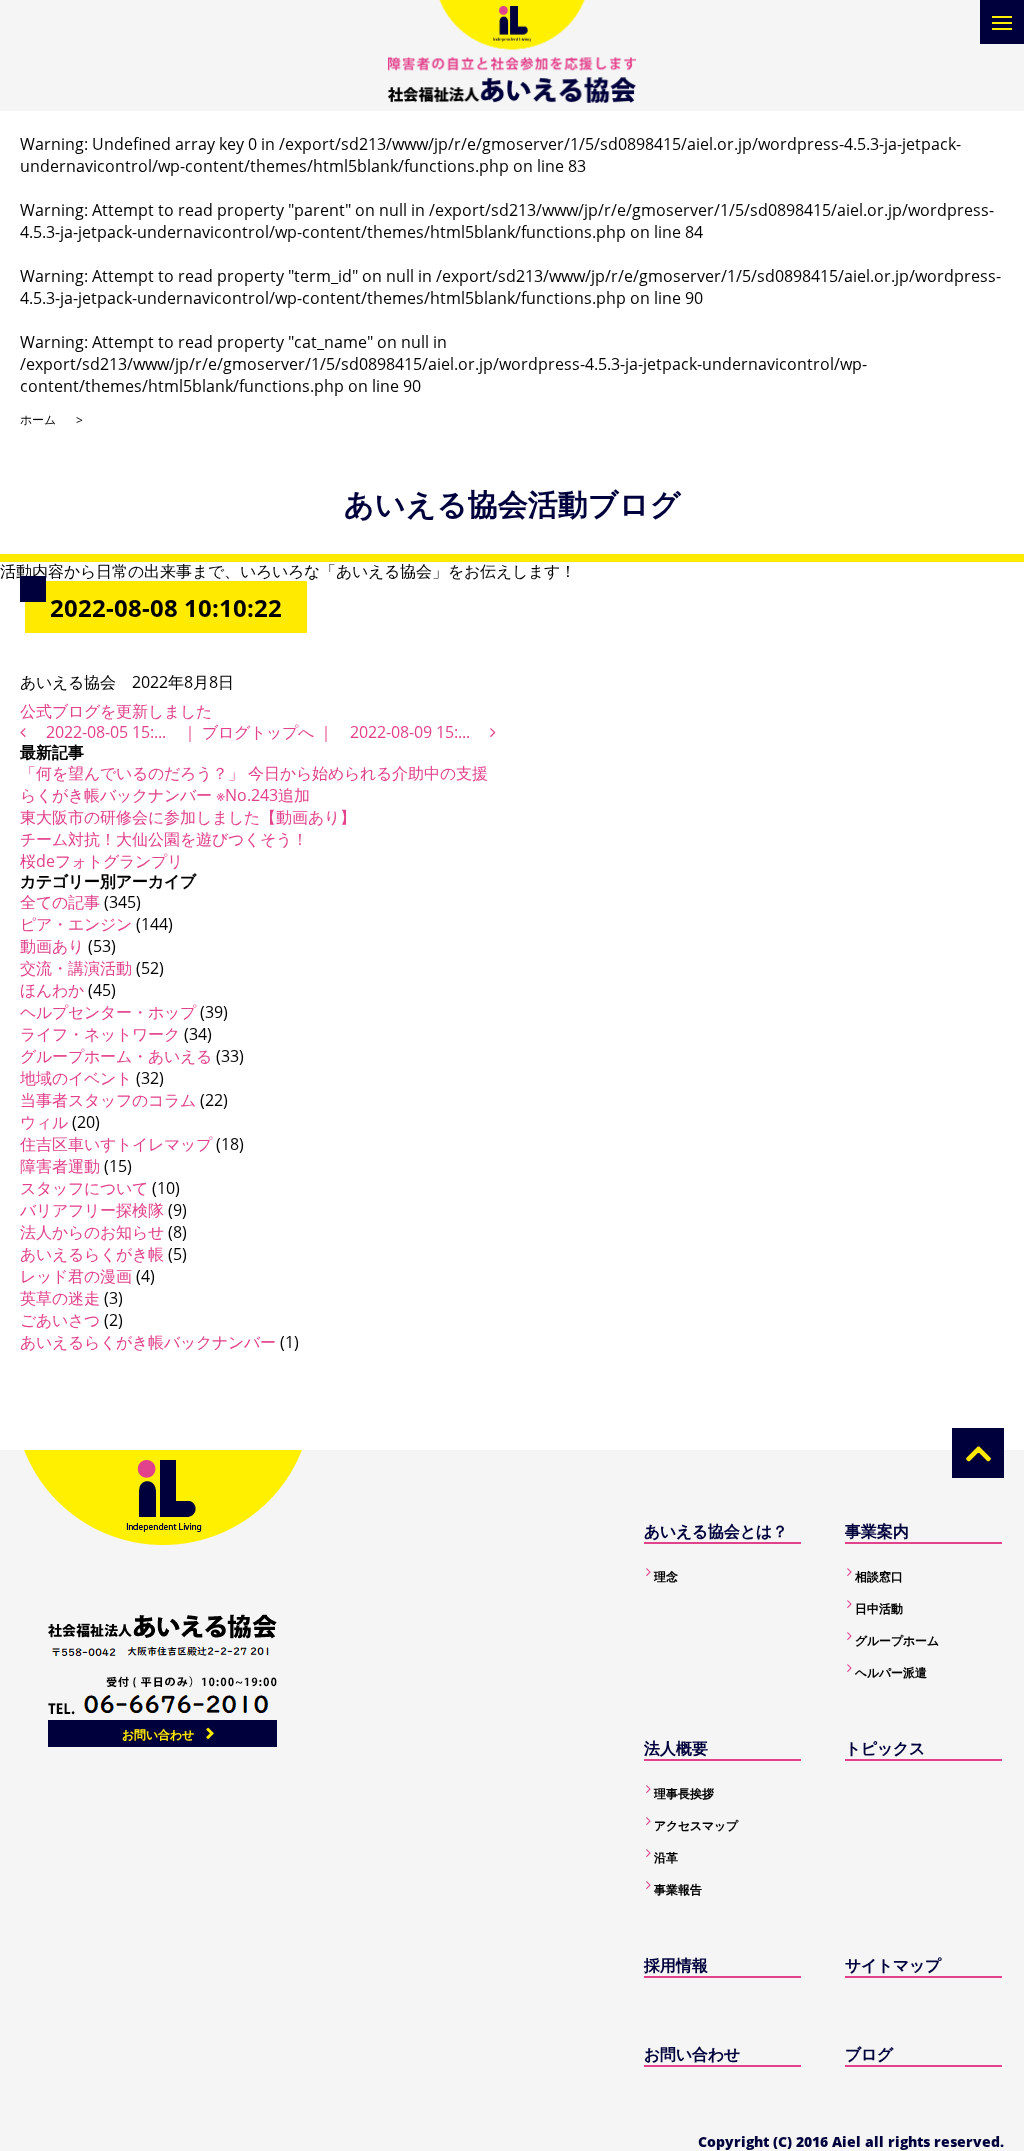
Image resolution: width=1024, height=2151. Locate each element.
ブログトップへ (258, 732)
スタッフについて (84, 1188)
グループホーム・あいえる (116, 1056)
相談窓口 (879, 1576)
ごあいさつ (60, 1320)
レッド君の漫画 (76, 1276)
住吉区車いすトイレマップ (116, 1144)
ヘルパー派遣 (891, 1672)
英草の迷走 (60, 1298)
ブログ (869, 2054)
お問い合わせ (158, 1734)
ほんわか (52, 990)
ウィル (44, 1122)
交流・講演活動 (76, 968)
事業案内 (877, 1531)
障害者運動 (60, 1166)
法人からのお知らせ (92, 1232)
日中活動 (879, 1608)
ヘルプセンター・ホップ (108, 1012)
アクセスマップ (696, 1825)
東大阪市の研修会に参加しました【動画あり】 (188, 817)
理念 (666, 1576)
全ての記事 (60, 902)
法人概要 (676, 1748)
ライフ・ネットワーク (100, 1034)
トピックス (885, 1748)
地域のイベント (76, 1078)
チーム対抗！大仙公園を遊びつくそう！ (164, 839)
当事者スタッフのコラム (108, 1100)
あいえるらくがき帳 (92, 1254)
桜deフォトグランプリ (101, 861)
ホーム (38, 419)
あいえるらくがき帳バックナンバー (148, 1342)
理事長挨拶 (684, 1793)
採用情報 (676, 1965)
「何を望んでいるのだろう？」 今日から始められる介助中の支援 (254, 773)
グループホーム (897, 1640)
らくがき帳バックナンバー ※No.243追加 (165, 795)
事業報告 (678, 1889)
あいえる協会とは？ (716, 1531)
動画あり (52, 946)
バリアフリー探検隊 (92, 1210)
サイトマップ (893, 1965)
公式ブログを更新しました (116, 711)
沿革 (666, 1857)
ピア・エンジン (76, 924)
